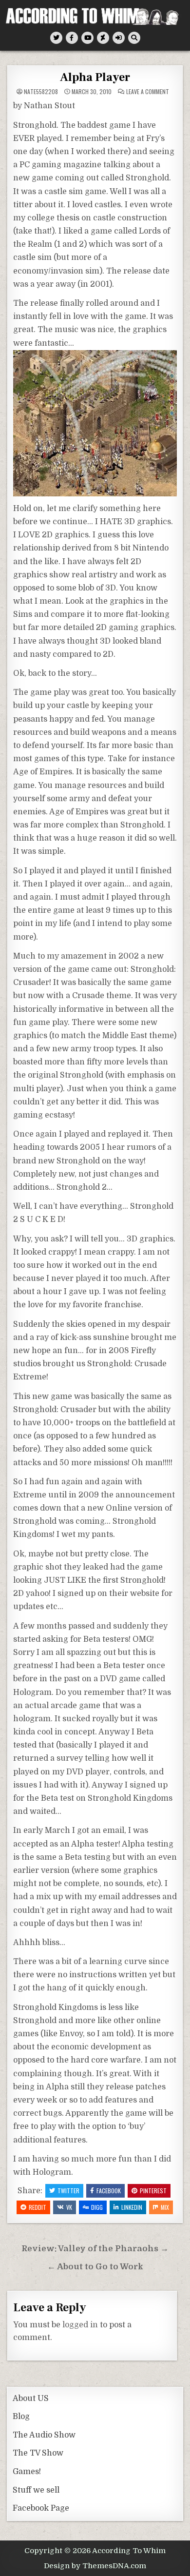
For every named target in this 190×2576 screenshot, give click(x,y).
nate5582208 (41, 92)
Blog (21, 2417)
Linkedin (132, 2207)
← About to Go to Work (95, 2267)
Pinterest (153, 2191)
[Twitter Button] (56, 38)
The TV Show (38, 2453)
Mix (165, 2207)
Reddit (38, 2207)
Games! (27, 2472)
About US (31, 2399)
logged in (80, 2325)
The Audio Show (44, 2435)
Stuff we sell (36, 2490)
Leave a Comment (148, 92)
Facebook (109, 2191)
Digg (97, 2207)
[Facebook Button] (72, 38)
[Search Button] (134, 38)
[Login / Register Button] (119, 38)
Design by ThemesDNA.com (95, 2566)
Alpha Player (95, 77)
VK (69, 2207)
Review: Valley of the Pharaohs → (95, 2249)
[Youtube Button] (87, 38)
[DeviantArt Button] (103, 38)
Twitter (68, 2191)
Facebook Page (41, 2508)
